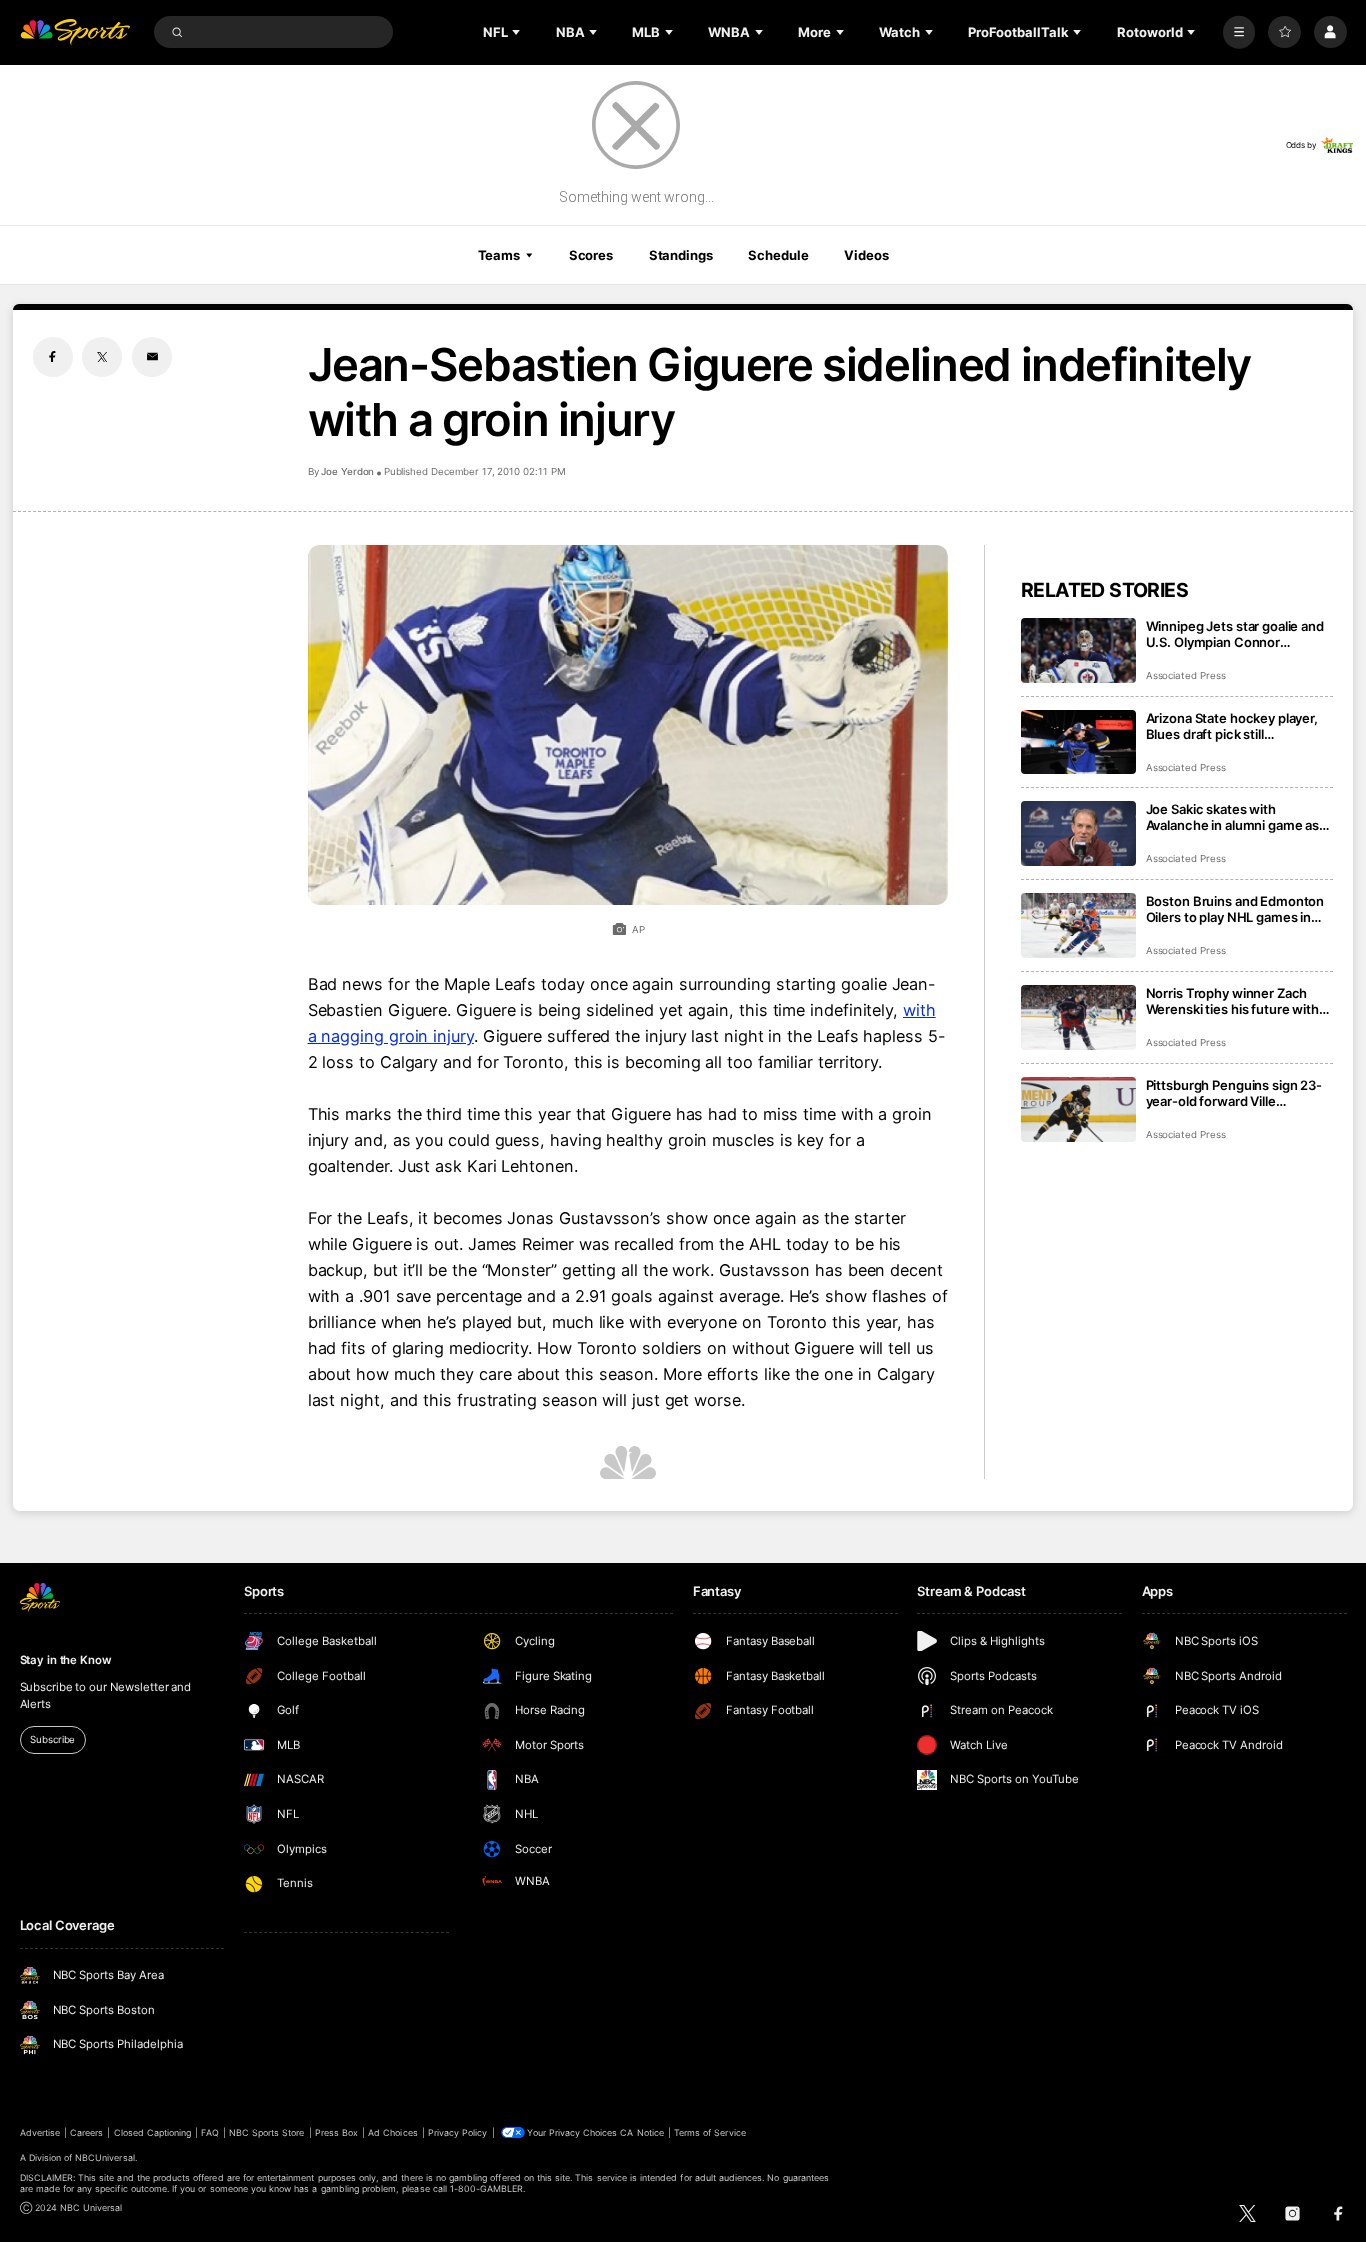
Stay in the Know (66, 1660)
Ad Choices (392, 2132)
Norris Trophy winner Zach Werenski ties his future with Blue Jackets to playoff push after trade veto (1232, 1001)
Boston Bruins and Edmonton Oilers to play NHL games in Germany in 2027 (1235, 909)
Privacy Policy (458, 2132)
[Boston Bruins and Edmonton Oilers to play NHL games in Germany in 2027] (1078, 925)
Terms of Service (710, 2132)
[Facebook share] (53, 357)
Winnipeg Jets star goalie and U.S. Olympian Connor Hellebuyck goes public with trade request (1235, 634)
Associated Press (1186, 675)
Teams (499, 255)
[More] (1239, 32)
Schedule (778, 255)
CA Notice (641, 2132)
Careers (86, 2132)
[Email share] (152, 357)
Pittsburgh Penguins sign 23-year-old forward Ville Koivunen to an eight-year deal (1238, 1093)
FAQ (209, 2132)
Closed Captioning (153, 2132)
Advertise (40, 2132)
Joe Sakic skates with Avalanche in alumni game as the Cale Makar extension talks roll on (1239, 817)
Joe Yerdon (348, 471)
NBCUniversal (105, 2157)
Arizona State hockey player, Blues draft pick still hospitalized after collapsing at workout (1238, 726)
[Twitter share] (102, 357)
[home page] (75, 32)
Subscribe (52, 1739)
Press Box (336, 2132)
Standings (681, 255)
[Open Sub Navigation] (518, 32)
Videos (866, 255)
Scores (591, 255)
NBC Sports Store (267, 2132)
